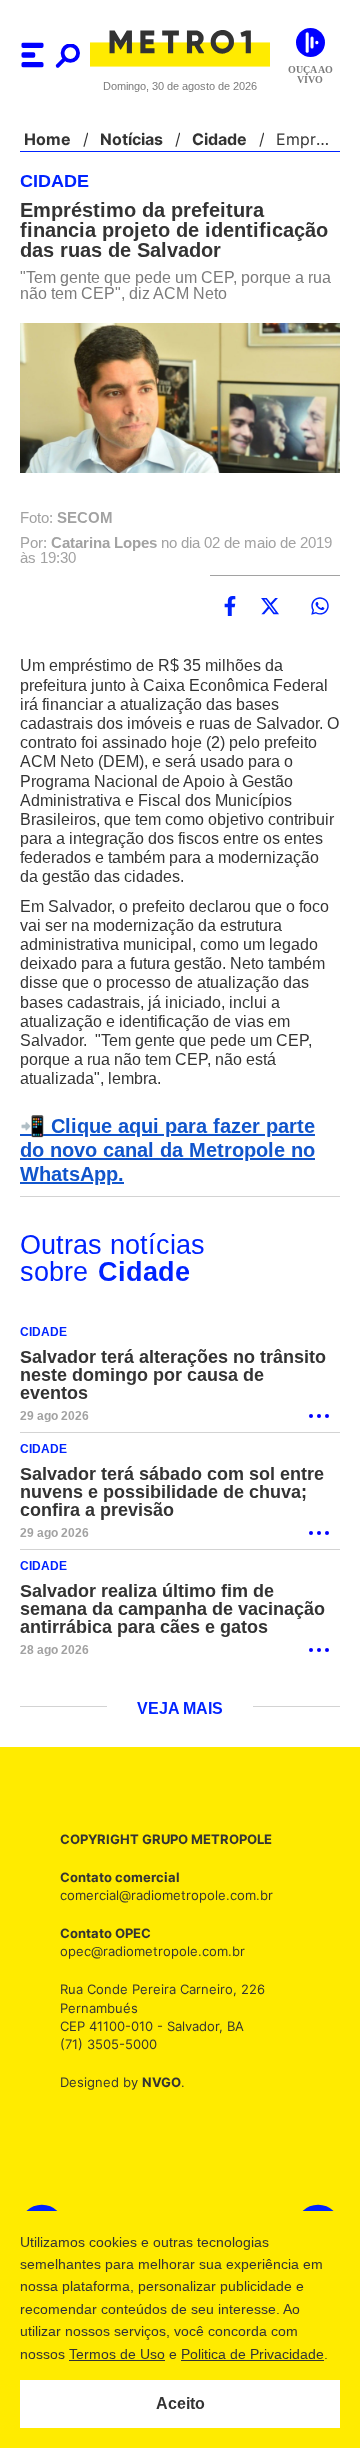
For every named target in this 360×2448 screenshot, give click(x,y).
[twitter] (270, 607)
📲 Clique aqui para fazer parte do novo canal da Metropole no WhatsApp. (176, 1170)
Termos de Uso (116, 2354)
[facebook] (230, 607)
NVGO (156, 2083)
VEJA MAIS (180, 1711)
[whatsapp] (320, 607)
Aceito (180, 2404)
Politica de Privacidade (251, 2354)
